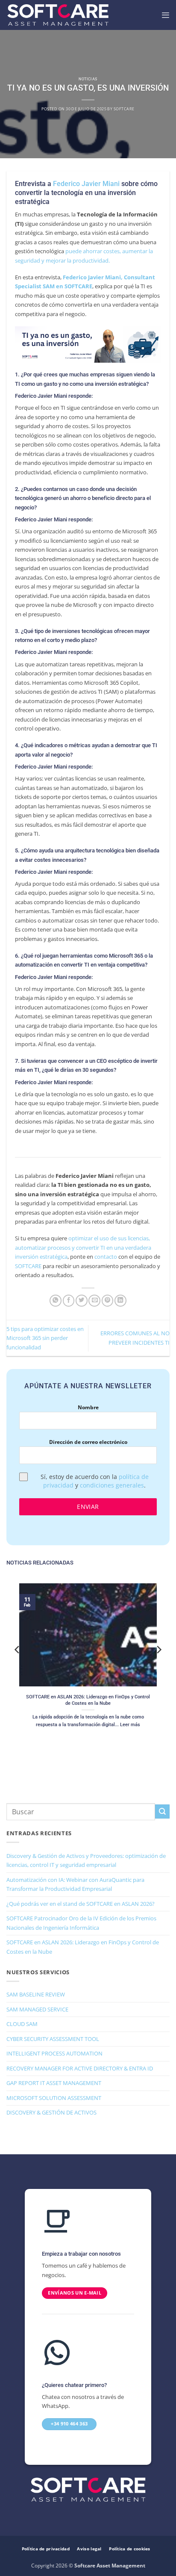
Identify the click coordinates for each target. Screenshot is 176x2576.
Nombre (88, 1407)
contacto (106, 1257)
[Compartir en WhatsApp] (56, 1301)
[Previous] (18, 1667)
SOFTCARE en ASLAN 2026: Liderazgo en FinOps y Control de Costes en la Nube (88, 1700)
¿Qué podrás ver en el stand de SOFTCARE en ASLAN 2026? (81, 1904)
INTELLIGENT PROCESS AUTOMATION (54, 2053)
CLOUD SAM (22, 2024)
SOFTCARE (28, 1266)
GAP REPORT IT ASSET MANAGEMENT (54, 2083)
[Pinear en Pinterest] (108, 1301)
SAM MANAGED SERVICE (37, 2009)
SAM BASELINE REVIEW (36, 1994)
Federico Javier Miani (86, 184)
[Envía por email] (94, 1301)
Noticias (88, 79)
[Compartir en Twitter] (82, 1301)
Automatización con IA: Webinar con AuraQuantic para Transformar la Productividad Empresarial (75, 1884)
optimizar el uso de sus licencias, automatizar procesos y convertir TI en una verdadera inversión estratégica (83, 1247)
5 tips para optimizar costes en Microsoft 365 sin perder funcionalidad (45, 1338)
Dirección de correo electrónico (88, 1442)
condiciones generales (112, 1485)
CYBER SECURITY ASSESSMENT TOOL (53, 2039)
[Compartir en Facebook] (69, 1301)
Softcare (124, 109)
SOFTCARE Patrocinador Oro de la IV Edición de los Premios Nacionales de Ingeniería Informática (81, 1923)
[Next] (158, 1667)
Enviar (88, 1507)
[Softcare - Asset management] (58, 15)
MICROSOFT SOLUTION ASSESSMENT (54, 2098)
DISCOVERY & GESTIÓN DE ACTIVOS (51, 2112)
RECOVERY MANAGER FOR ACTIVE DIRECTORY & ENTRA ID (80, 2068)
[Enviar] (162, 1811)
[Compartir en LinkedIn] (120, 1301)
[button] (165, 15)
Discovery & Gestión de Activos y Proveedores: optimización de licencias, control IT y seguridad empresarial (86, 1860)
